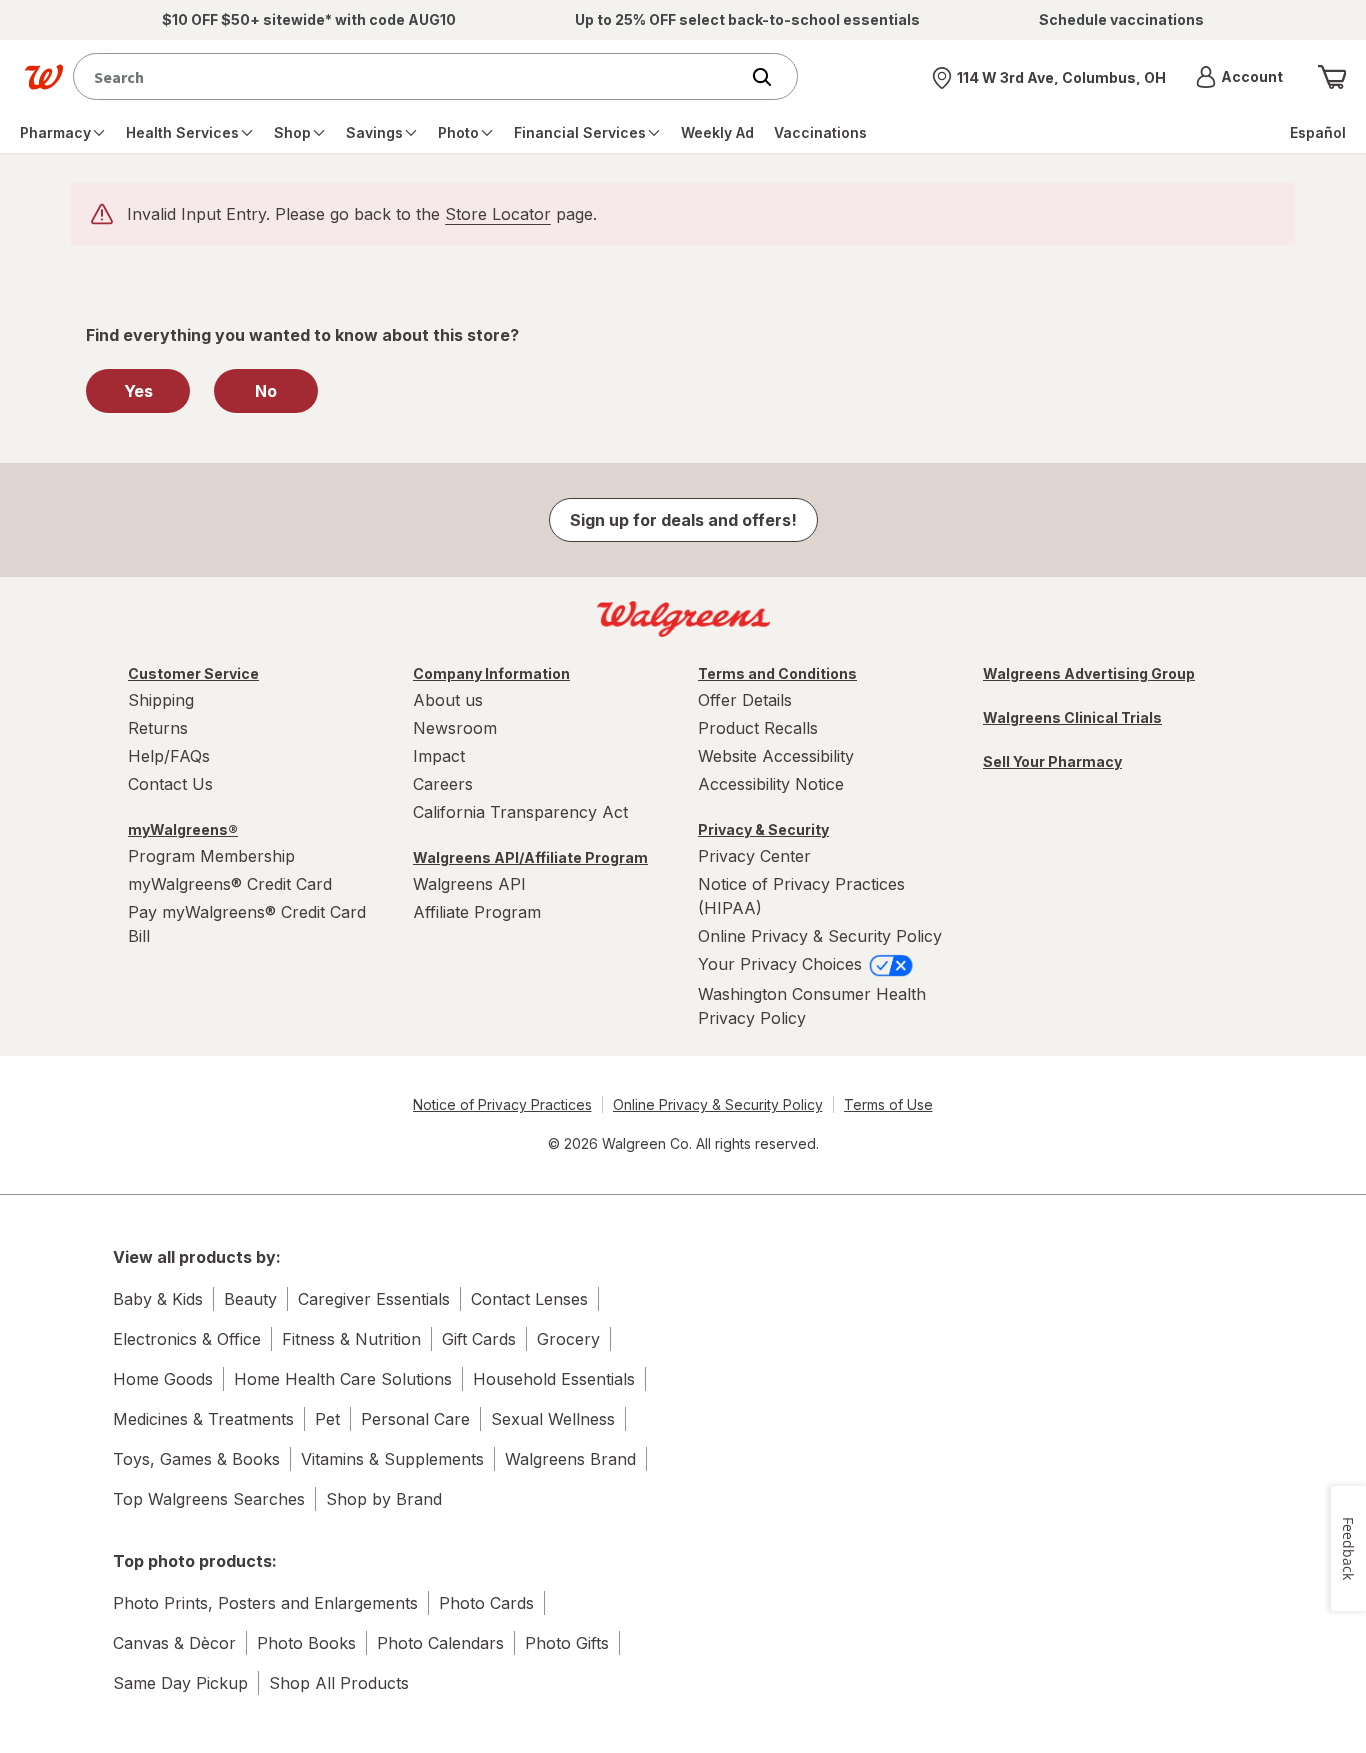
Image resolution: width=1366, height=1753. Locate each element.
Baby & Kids (158, 1299)
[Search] (772, 77)
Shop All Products (339, 1683)
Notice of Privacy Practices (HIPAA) (801, 896)
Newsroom (455, 728)
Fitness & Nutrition (351, 1339)
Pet (327, 1419)
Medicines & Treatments (203, 1419)
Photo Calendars (440, 1643)
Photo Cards (486, 1603)
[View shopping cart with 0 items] (1332, 77)
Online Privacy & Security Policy (820, 936)
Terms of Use (888, 1104)
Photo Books (306, 1643)
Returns (158, 728)
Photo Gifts (567, 1643)
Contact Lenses (529, 1299)
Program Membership (211, 856)
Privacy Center (754, 856)
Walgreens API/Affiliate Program (530, 857)
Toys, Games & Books (196, 1459)
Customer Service (193, 673)
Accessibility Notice (771, 784)
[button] (1239, 77)
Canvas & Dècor (174, 1643)
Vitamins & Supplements (392, 1459)
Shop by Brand (384, 1499)
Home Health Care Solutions (343, 1379)
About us (448, 700)
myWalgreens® (183, 829)
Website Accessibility (776, 756)
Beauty (250, 1299)
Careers (443, 784)
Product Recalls (758, 728)
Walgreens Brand (570, 1459)
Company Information (491, 673)
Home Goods (163, 1379)
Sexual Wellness (553, 1419)
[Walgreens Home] (44, 77)
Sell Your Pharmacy (1052, 761)
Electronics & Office (187, 1339)
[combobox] (410, 76)
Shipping (161, 700)
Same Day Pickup (180, 1683)
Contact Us (170, 784)
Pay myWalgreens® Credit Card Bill (247, 924)
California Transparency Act (520, 812)
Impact (439, 756)
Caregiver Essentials (374, 1299)
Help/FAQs (169, 756)
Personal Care (415, 1419)
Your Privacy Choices (782, 964)
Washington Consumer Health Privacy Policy (812, 1006)
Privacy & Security (763, 829)
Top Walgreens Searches (209, 1499)
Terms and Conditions (777, 673)
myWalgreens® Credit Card (230, 884)
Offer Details (745, 700)
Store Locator (498, 214)
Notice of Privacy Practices (502, 1104)
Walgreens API (469, 884)
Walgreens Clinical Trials (1072, 717)
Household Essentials (554, 1379)
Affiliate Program (477, 912)
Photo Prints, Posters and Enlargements (265, 1603)
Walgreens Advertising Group (1089, 673)
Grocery (568, 1339)
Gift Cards (479, 1339)
